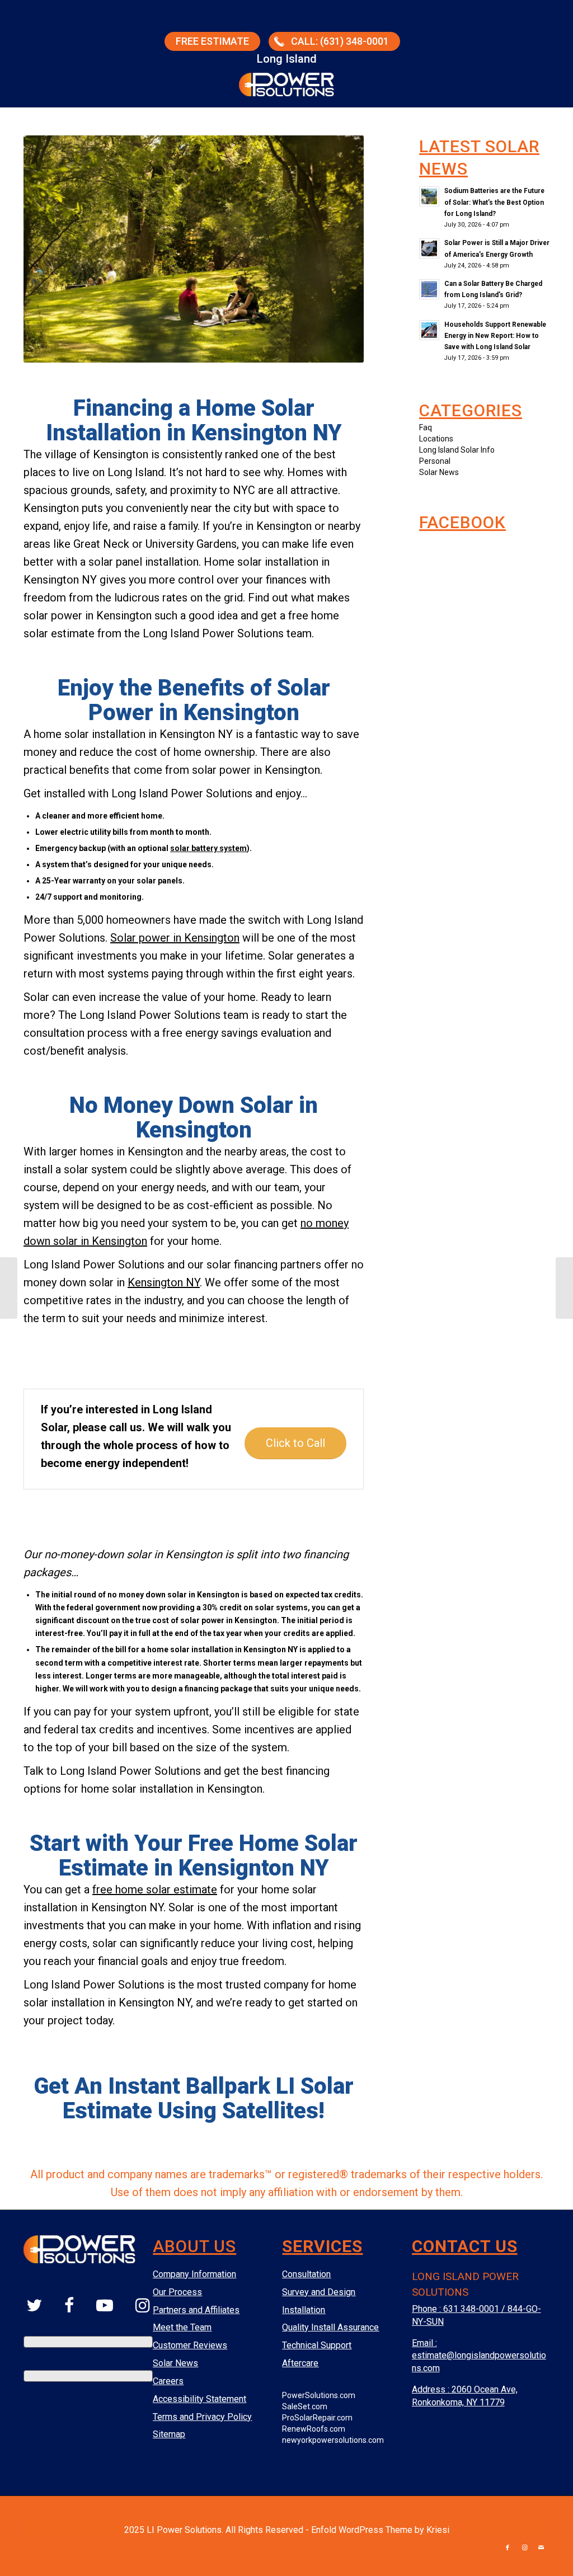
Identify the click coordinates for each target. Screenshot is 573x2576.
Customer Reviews (190, 2345)
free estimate (212, 41)
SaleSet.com (305, 2406)
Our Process (177, 2292)
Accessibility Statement (199, 2399)
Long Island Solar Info (457, 450)
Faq (426, 427)
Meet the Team (182, 2327)
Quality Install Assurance (330, 2327)
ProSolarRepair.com (317, 2418)
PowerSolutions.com (319, 2395)
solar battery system (208, 848)
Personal (435, 461)
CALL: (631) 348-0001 (340, 41)
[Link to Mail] (541, 2548)
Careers (168, 2381)
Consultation (306, 2274)
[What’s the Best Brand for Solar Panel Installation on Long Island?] (9, 1288)
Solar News (439, 472)
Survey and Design (319, 2292)
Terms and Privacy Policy (202, 2417)
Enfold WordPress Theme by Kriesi (380, 2530)
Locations (436, 439)
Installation (304, 2310)
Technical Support (317, 2345)
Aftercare (300, 2363)
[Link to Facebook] (508, 2548)
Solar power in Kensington (175, 938)
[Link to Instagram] (524, 2548)
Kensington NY (164, 1282)
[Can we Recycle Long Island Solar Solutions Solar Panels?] (564, 1288)
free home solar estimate (155, 1889)
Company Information (194, 2274)
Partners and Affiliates (196, 2310)
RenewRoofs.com (314, 2429)
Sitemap (169, 2434)
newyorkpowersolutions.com (333, 2440)
